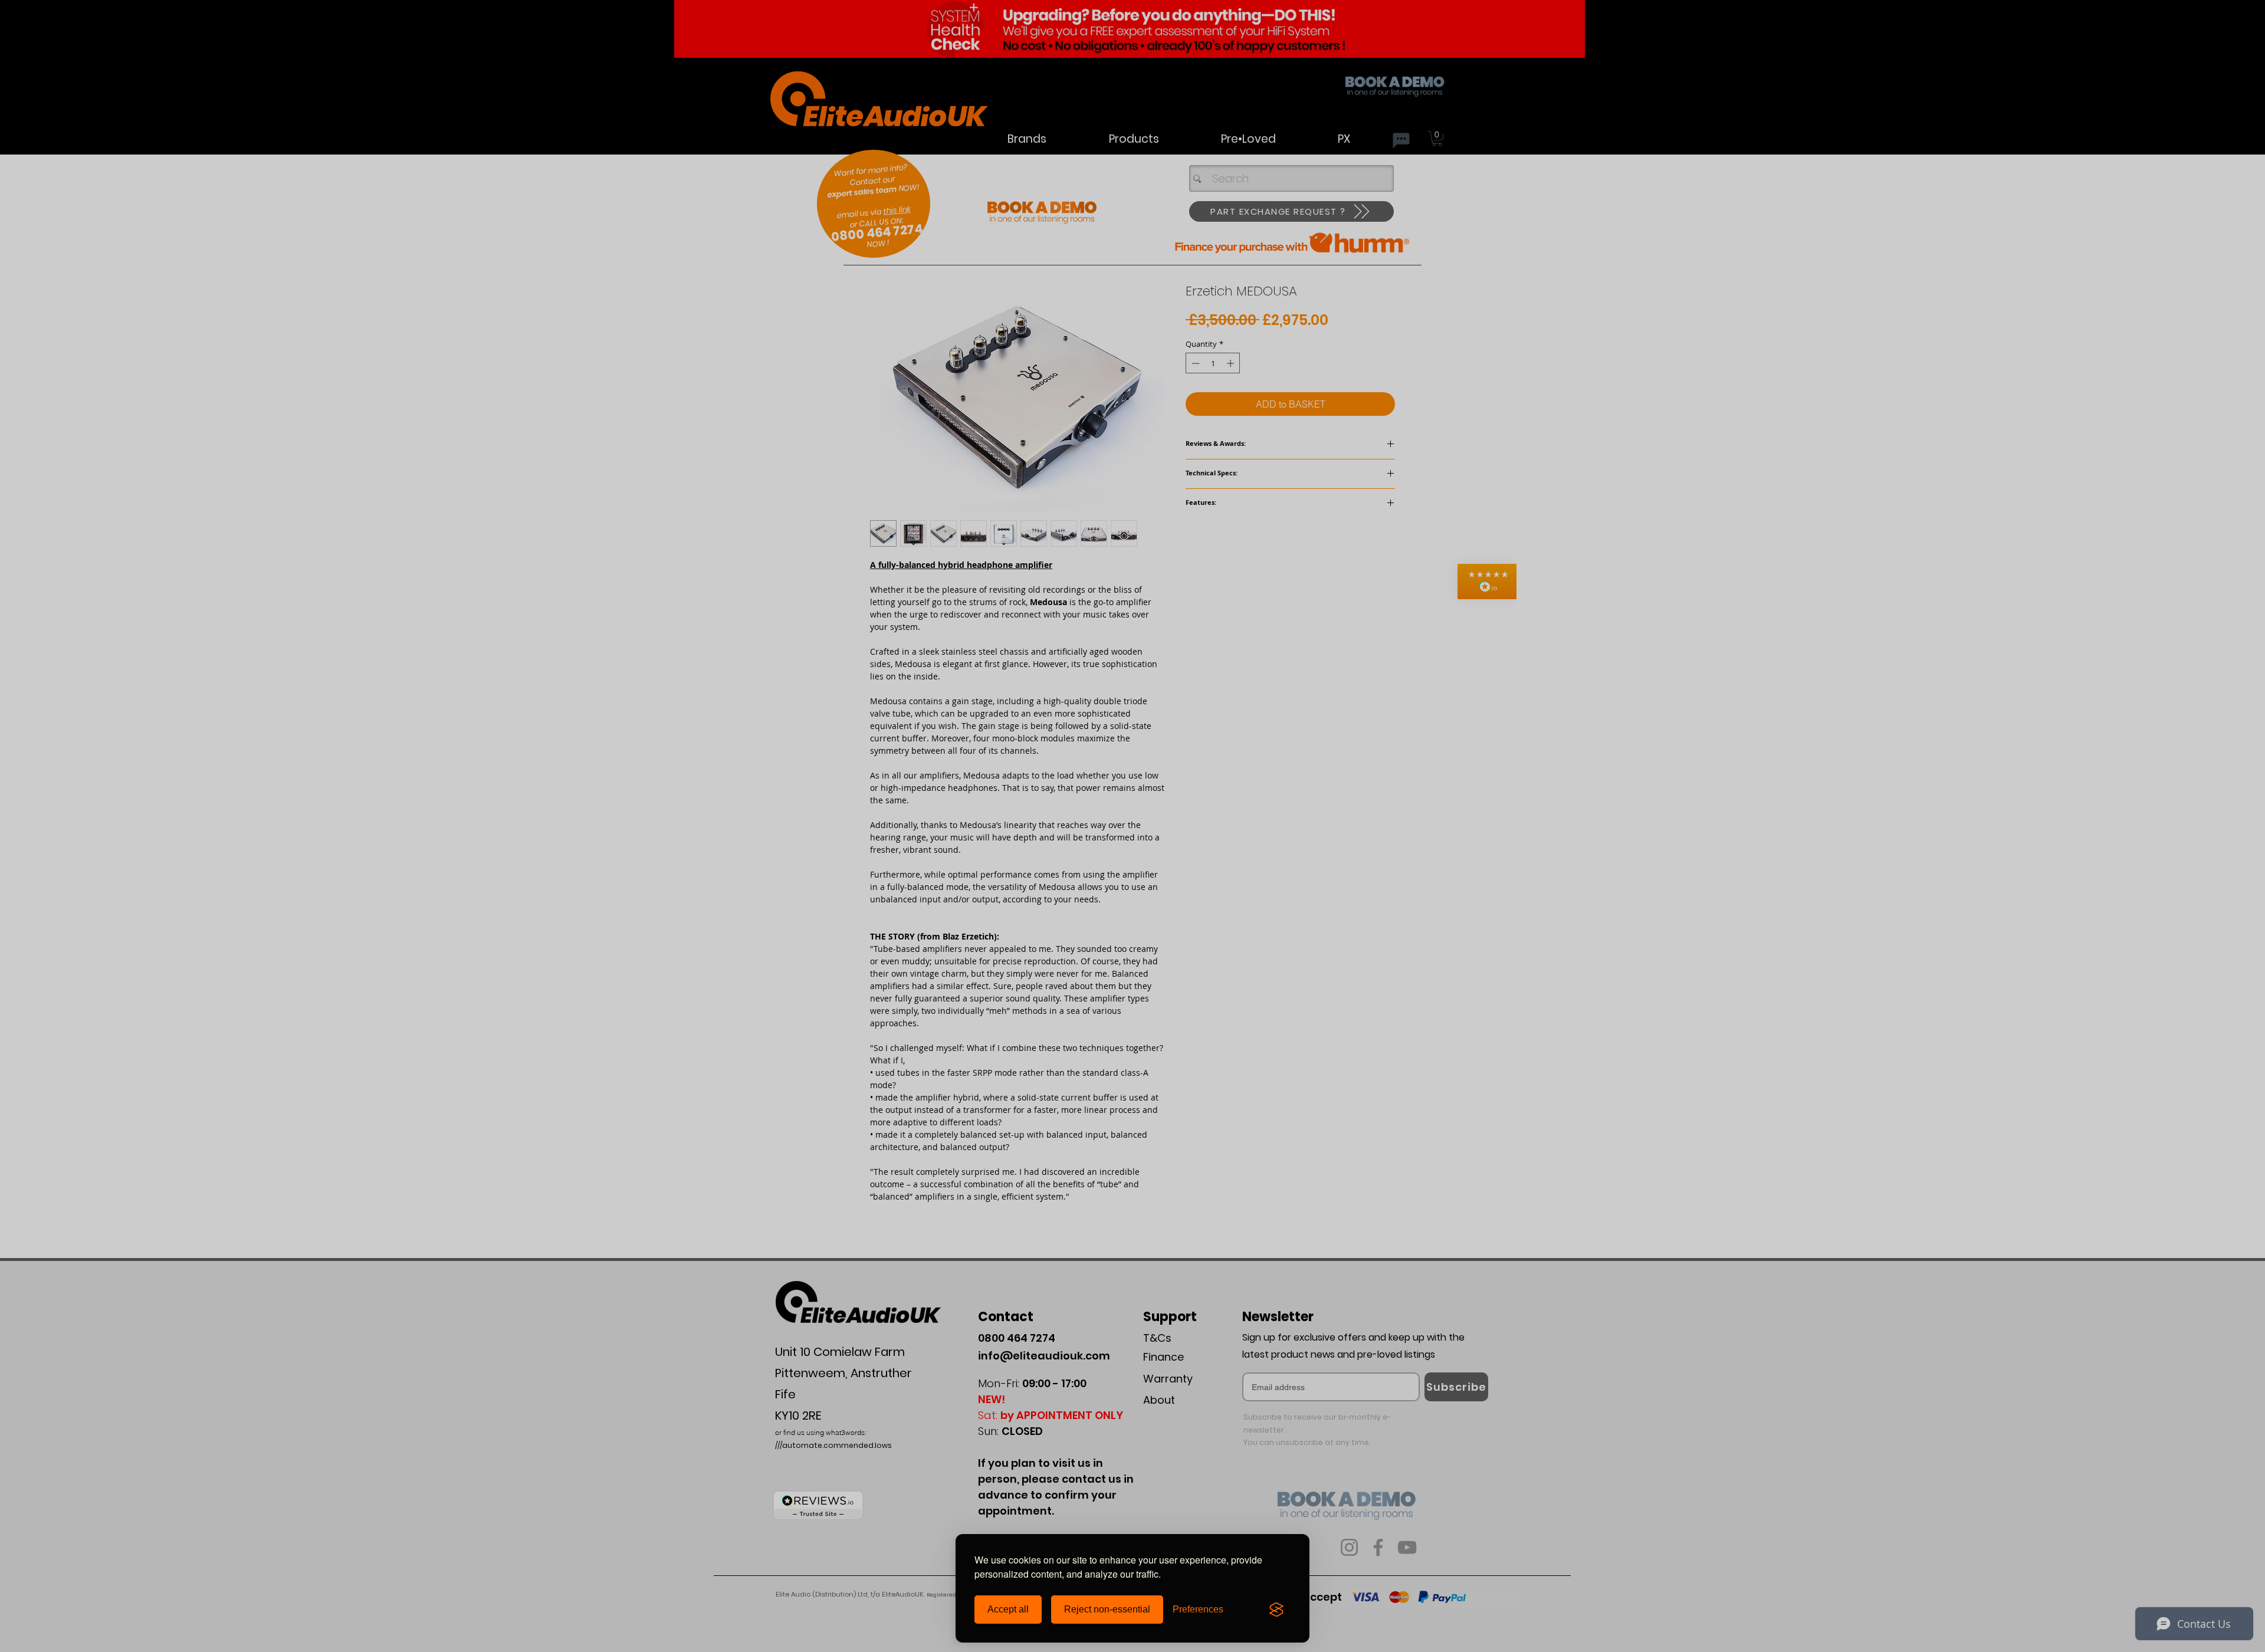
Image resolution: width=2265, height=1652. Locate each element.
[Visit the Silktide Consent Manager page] (1276, 1610)
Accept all (1008, 1609)
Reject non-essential (1107, 1609)
